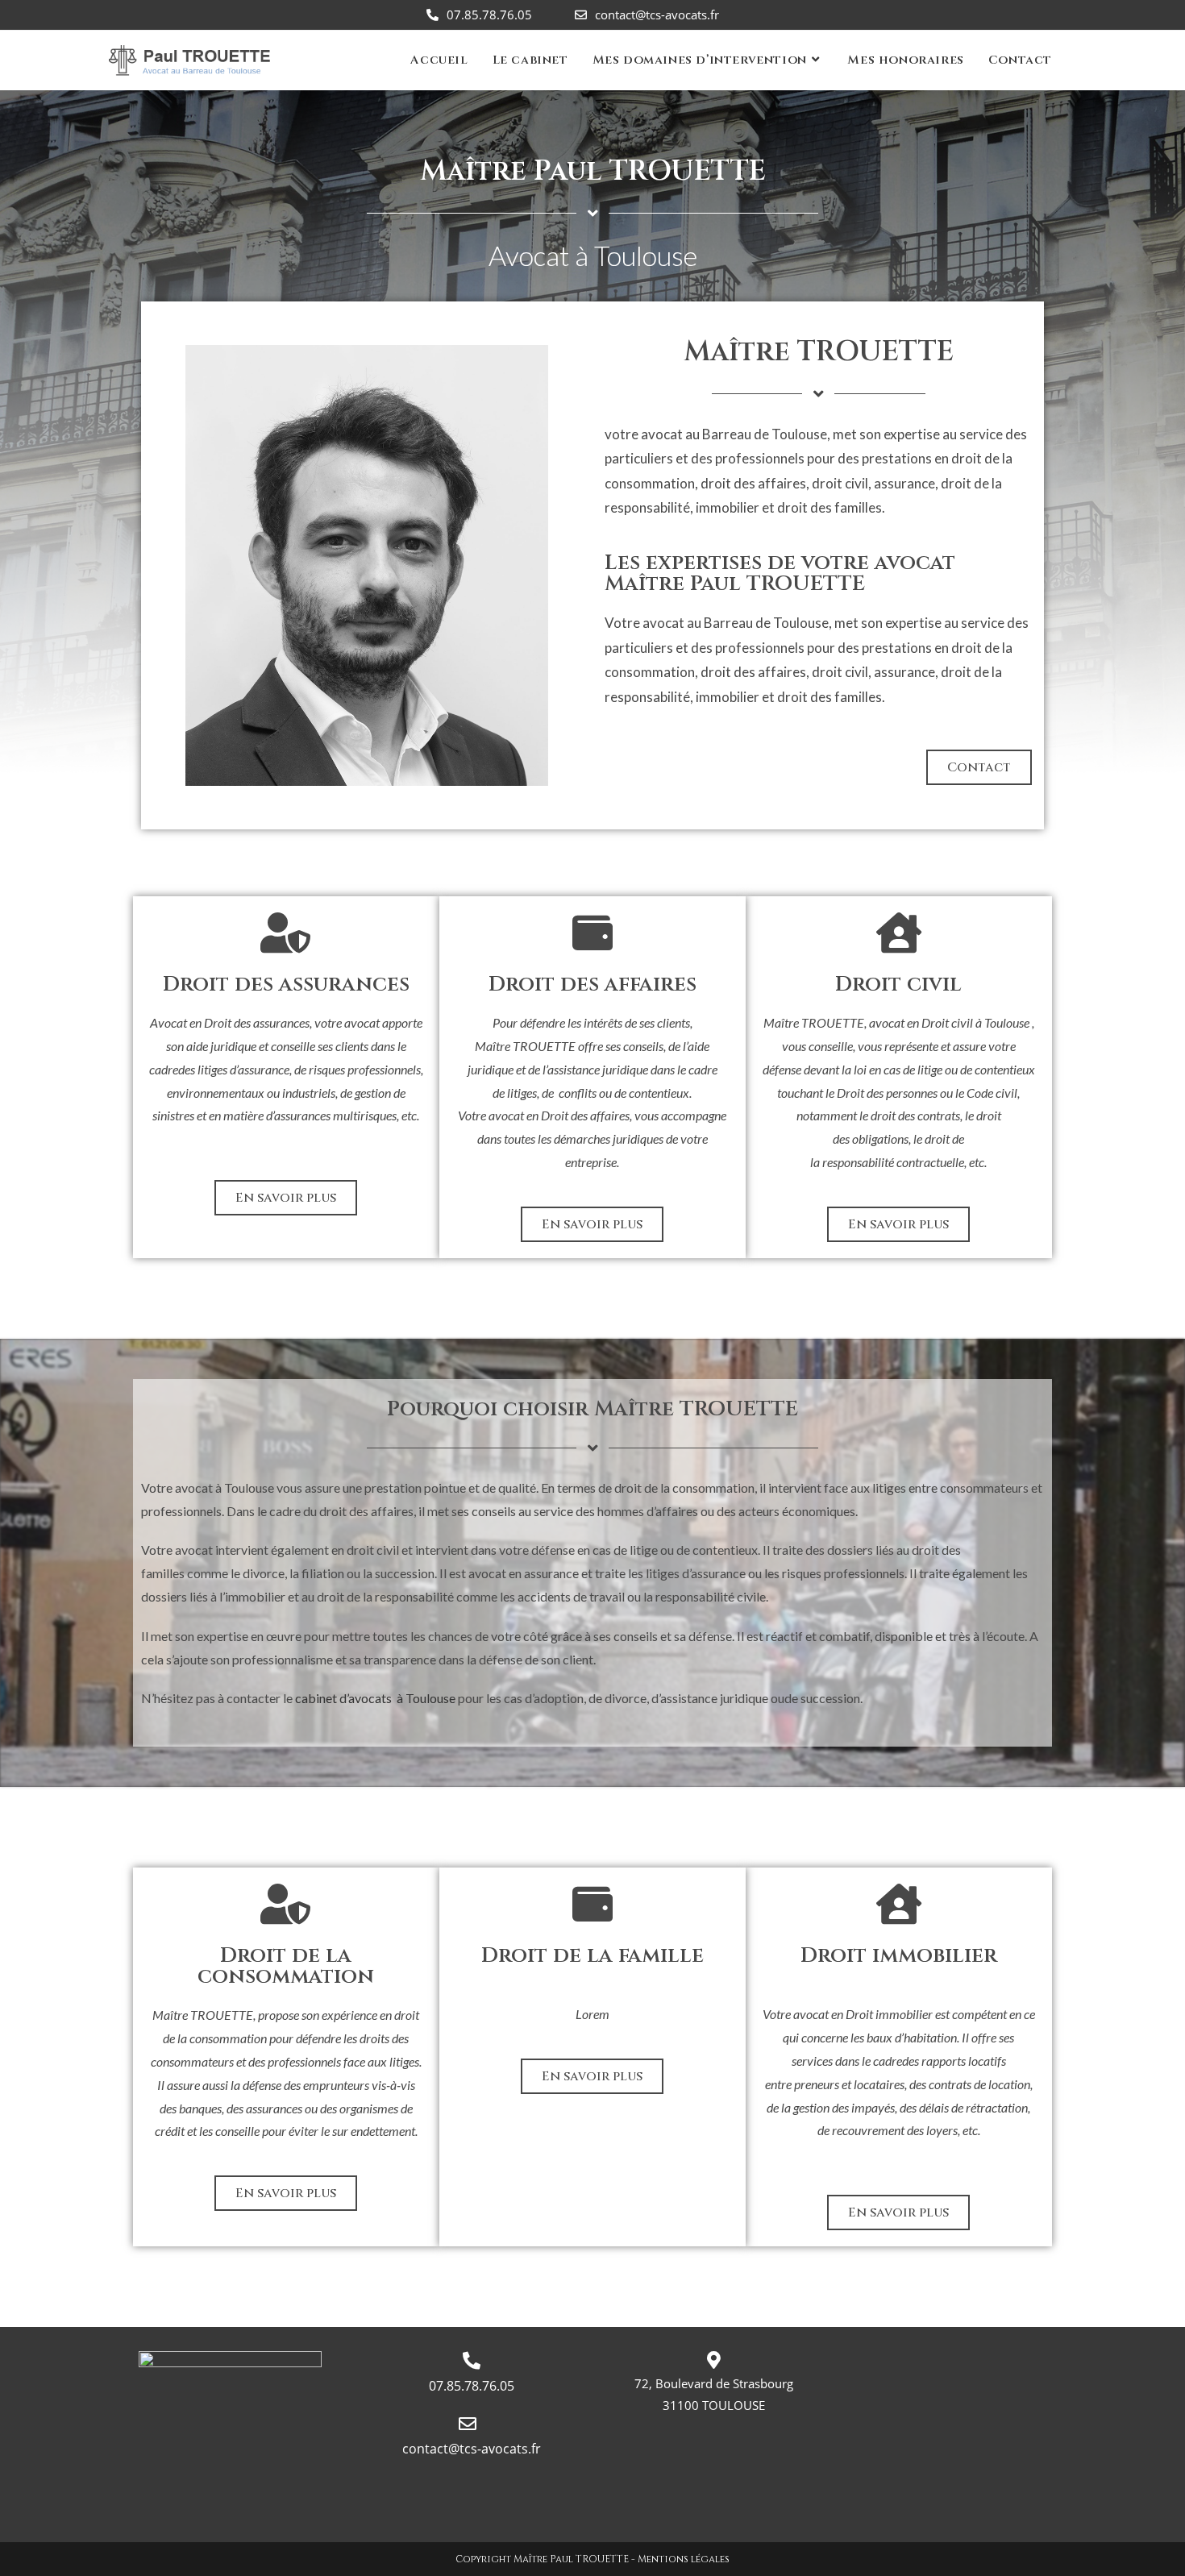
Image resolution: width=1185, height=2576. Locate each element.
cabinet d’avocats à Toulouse (376, 1698)
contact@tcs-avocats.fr (657, 15)
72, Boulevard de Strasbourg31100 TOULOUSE (714, 2394)
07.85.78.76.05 (489, 15)
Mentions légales (684, 2559)
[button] (979, 767)
